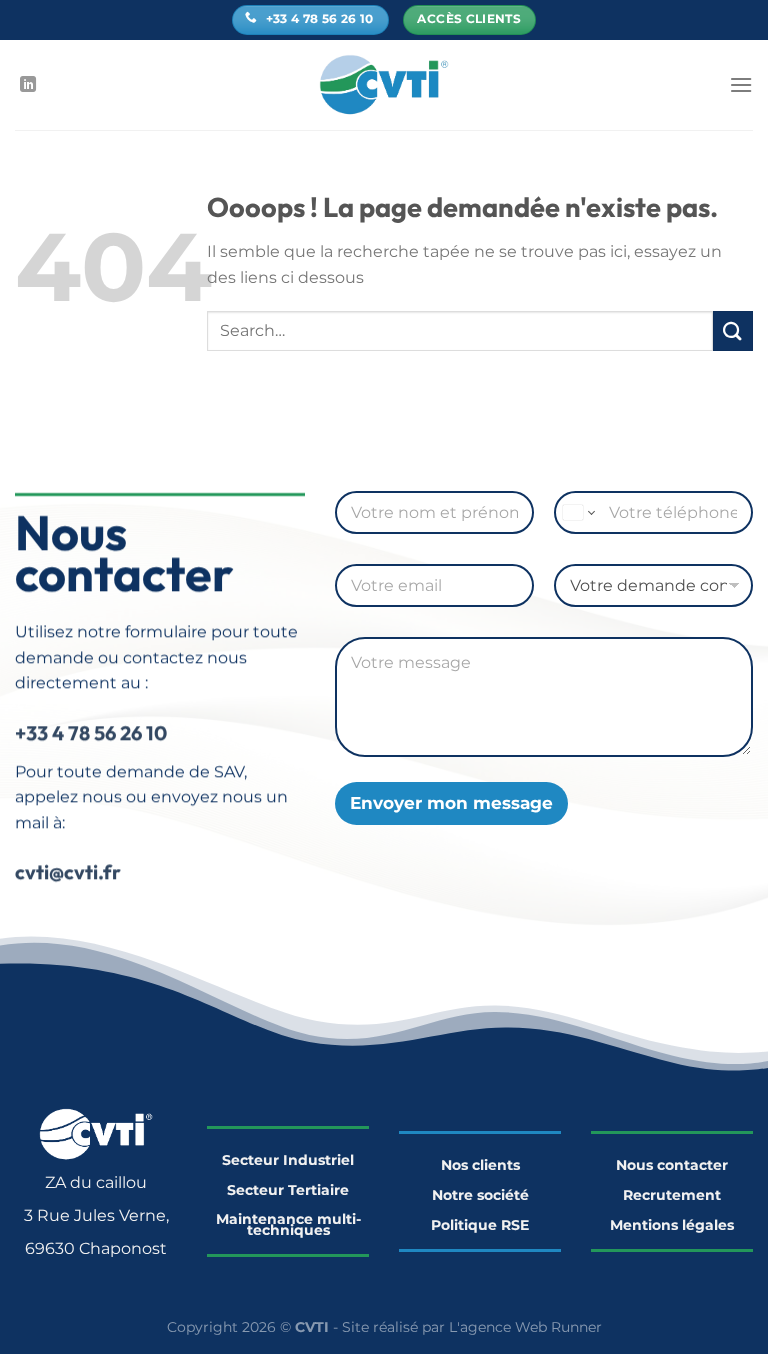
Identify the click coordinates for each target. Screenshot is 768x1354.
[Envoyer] (733, 330)
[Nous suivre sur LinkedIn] (28, 85)
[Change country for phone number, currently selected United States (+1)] (577, 512)
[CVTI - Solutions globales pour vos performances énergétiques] (384, 84)
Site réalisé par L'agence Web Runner (472, 1327)
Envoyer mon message (451, 803)
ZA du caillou (96, 1182)
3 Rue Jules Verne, (96, 1215)
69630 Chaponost (96, 1248)
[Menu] (741, 84)
